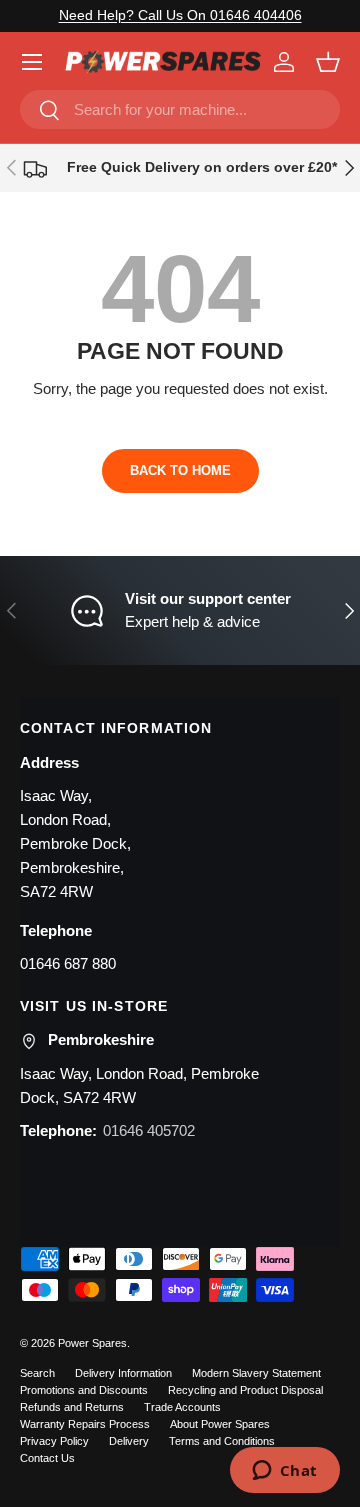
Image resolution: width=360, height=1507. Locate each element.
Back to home (180, 470)
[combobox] (180, 109)
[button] (328, 62)
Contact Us (47, 1458)
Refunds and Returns (72, 1407)
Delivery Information (123, 1373)
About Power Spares (220, 1424)
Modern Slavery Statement (256, 1373)
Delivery (129, 1441)
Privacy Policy (54, 1441)
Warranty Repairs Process (85, 1424)
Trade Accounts (182, 1407)
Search (37, 1373)
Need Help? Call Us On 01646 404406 (180, 15)
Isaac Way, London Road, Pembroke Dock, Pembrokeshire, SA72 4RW (75, 843)
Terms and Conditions (222, 1441)
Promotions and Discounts (84, 1390)
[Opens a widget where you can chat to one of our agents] (284, 1472)
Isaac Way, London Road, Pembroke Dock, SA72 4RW (139, 1085)
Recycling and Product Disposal (245, 1390)
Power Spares (92, 1343)
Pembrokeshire (101, 1039)
